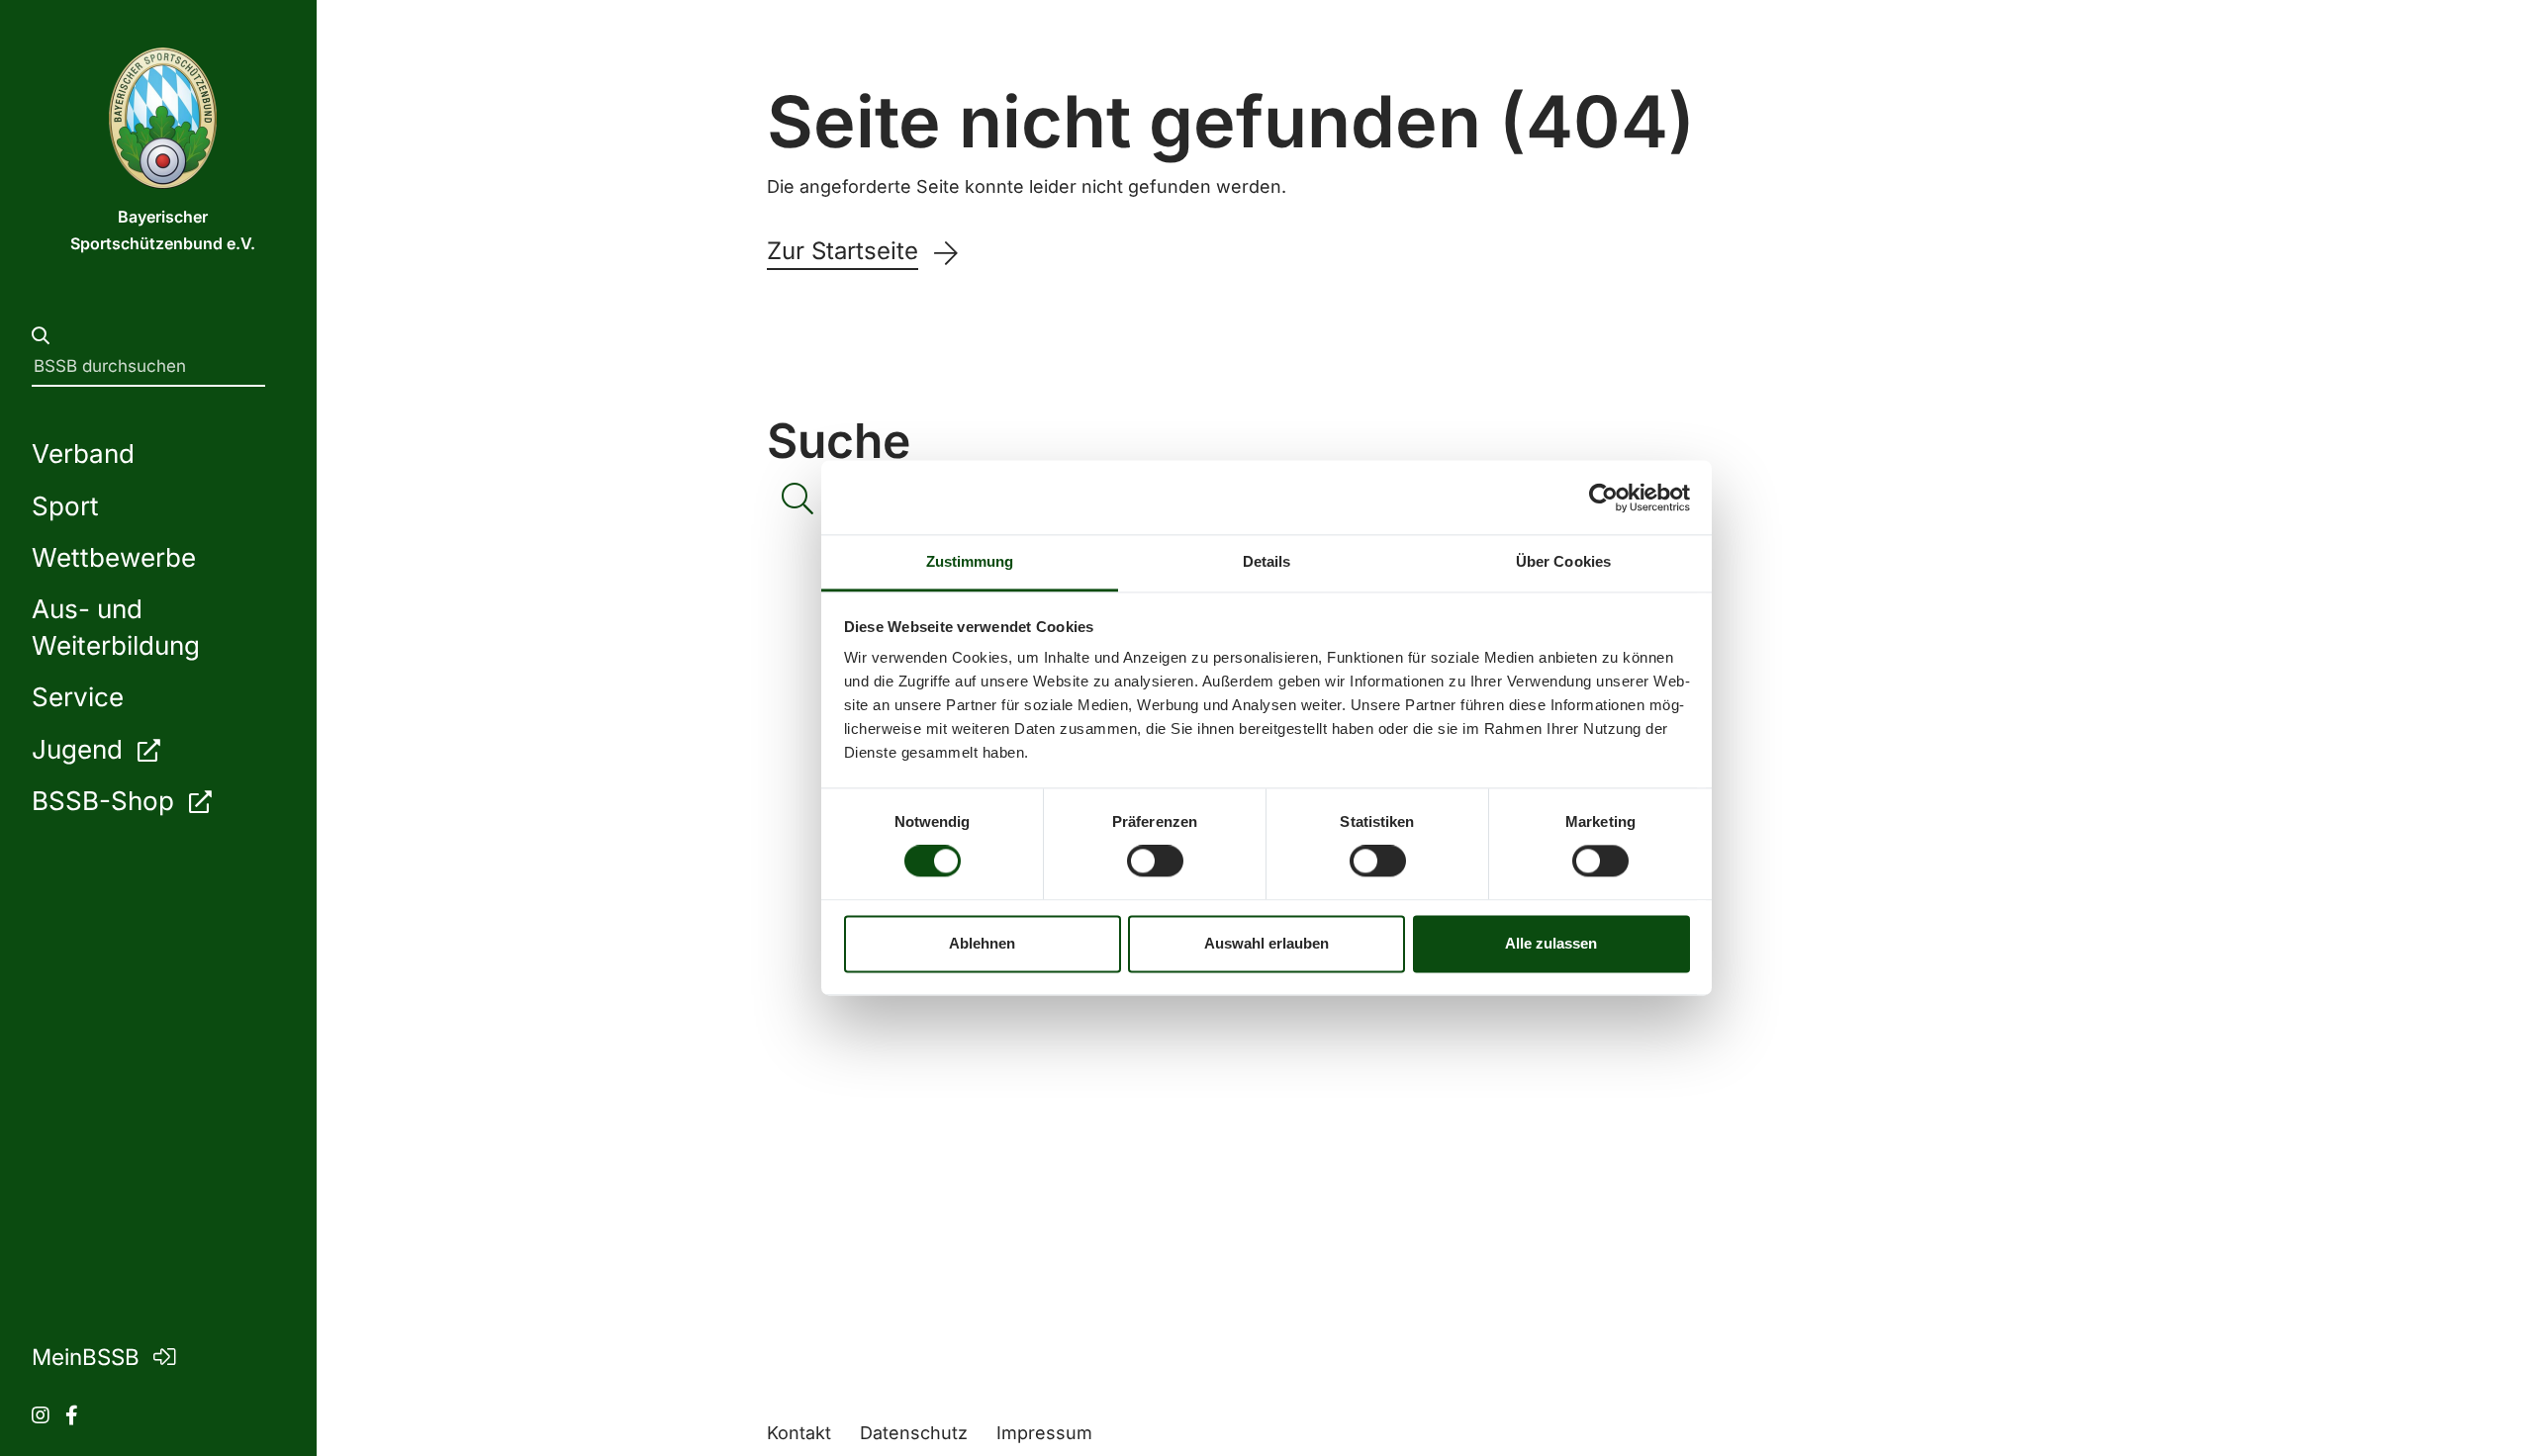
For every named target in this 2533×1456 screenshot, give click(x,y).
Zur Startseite (843, 251)
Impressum (1044, 1433)
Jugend (81, 749)
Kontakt (799, 1433)
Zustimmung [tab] (970, 561)
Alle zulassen (1551, 943)
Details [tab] (1267, 561)
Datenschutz (914, 1433)
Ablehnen (982, 943)
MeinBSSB (89, 1357)
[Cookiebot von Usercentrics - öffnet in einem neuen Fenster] (1603, 498)
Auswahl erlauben (1266, 943)
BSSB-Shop (106, 801)
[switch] (1155, 862)
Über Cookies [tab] (1563, 561)
